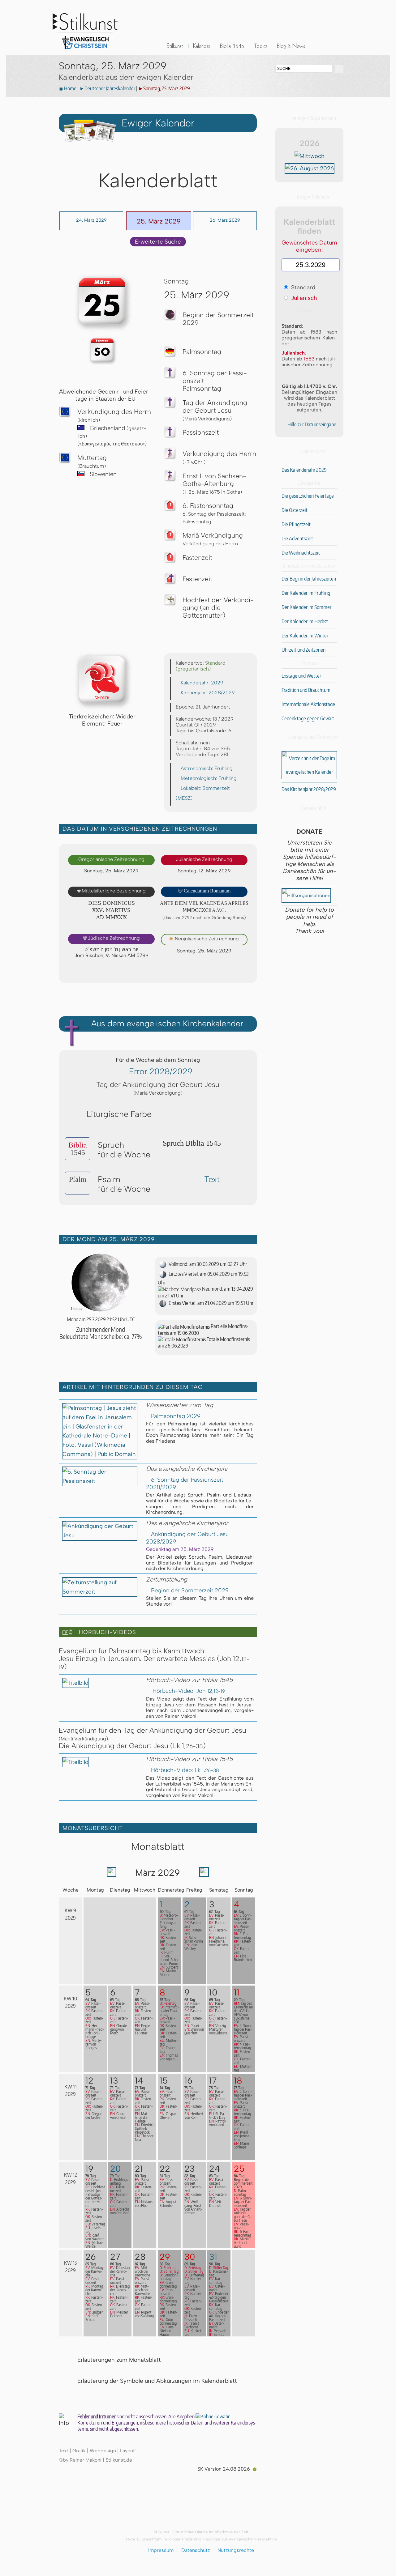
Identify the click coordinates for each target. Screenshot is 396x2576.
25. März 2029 (159, 221)
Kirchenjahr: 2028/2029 (208, 693)
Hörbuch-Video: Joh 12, (188, 1691)
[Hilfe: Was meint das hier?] (244, 972)
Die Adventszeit (297, 539)
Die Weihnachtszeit (301, 553)
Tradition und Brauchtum (306, 690)
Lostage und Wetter (301, 676)
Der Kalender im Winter (305, 636)
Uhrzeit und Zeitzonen (303, 650)
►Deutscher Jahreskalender (107, 88)
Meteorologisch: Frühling (209, 778)
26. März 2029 (225, 220)
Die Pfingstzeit (296, 524)
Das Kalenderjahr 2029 (304, 470)
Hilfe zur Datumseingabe (312, 424)
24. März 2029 (91, 220)
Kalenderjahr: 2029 (202, 683)
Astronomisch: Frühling (207, 768)
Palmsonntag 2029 (176, 1416)
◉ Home (68, 88)
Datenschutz (196, 2550)
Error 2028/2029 (161, 1071)
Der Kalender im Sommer (306, 607)
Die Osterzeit (295, 510)
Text (212, 1179)
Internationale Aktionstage (308, 704)
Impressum (161, 2550)
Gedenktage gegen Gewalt (308, 718)
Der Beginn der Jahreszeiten (309, 579)
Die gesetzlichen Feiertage (308, 496)
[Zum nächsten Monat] (204, 1874)
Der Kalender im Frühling (306, 593)
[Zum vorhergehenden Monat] (112, 1874)
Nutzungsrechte (236, 2550)
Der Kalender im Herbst (305, 621)
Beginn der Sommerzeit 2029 (190, 1590)
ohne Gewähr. (217, 2416)
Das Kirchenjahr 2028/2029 (309, 789)
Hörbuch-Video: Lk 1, (185, 1770)
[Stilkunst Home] (85, 51)
